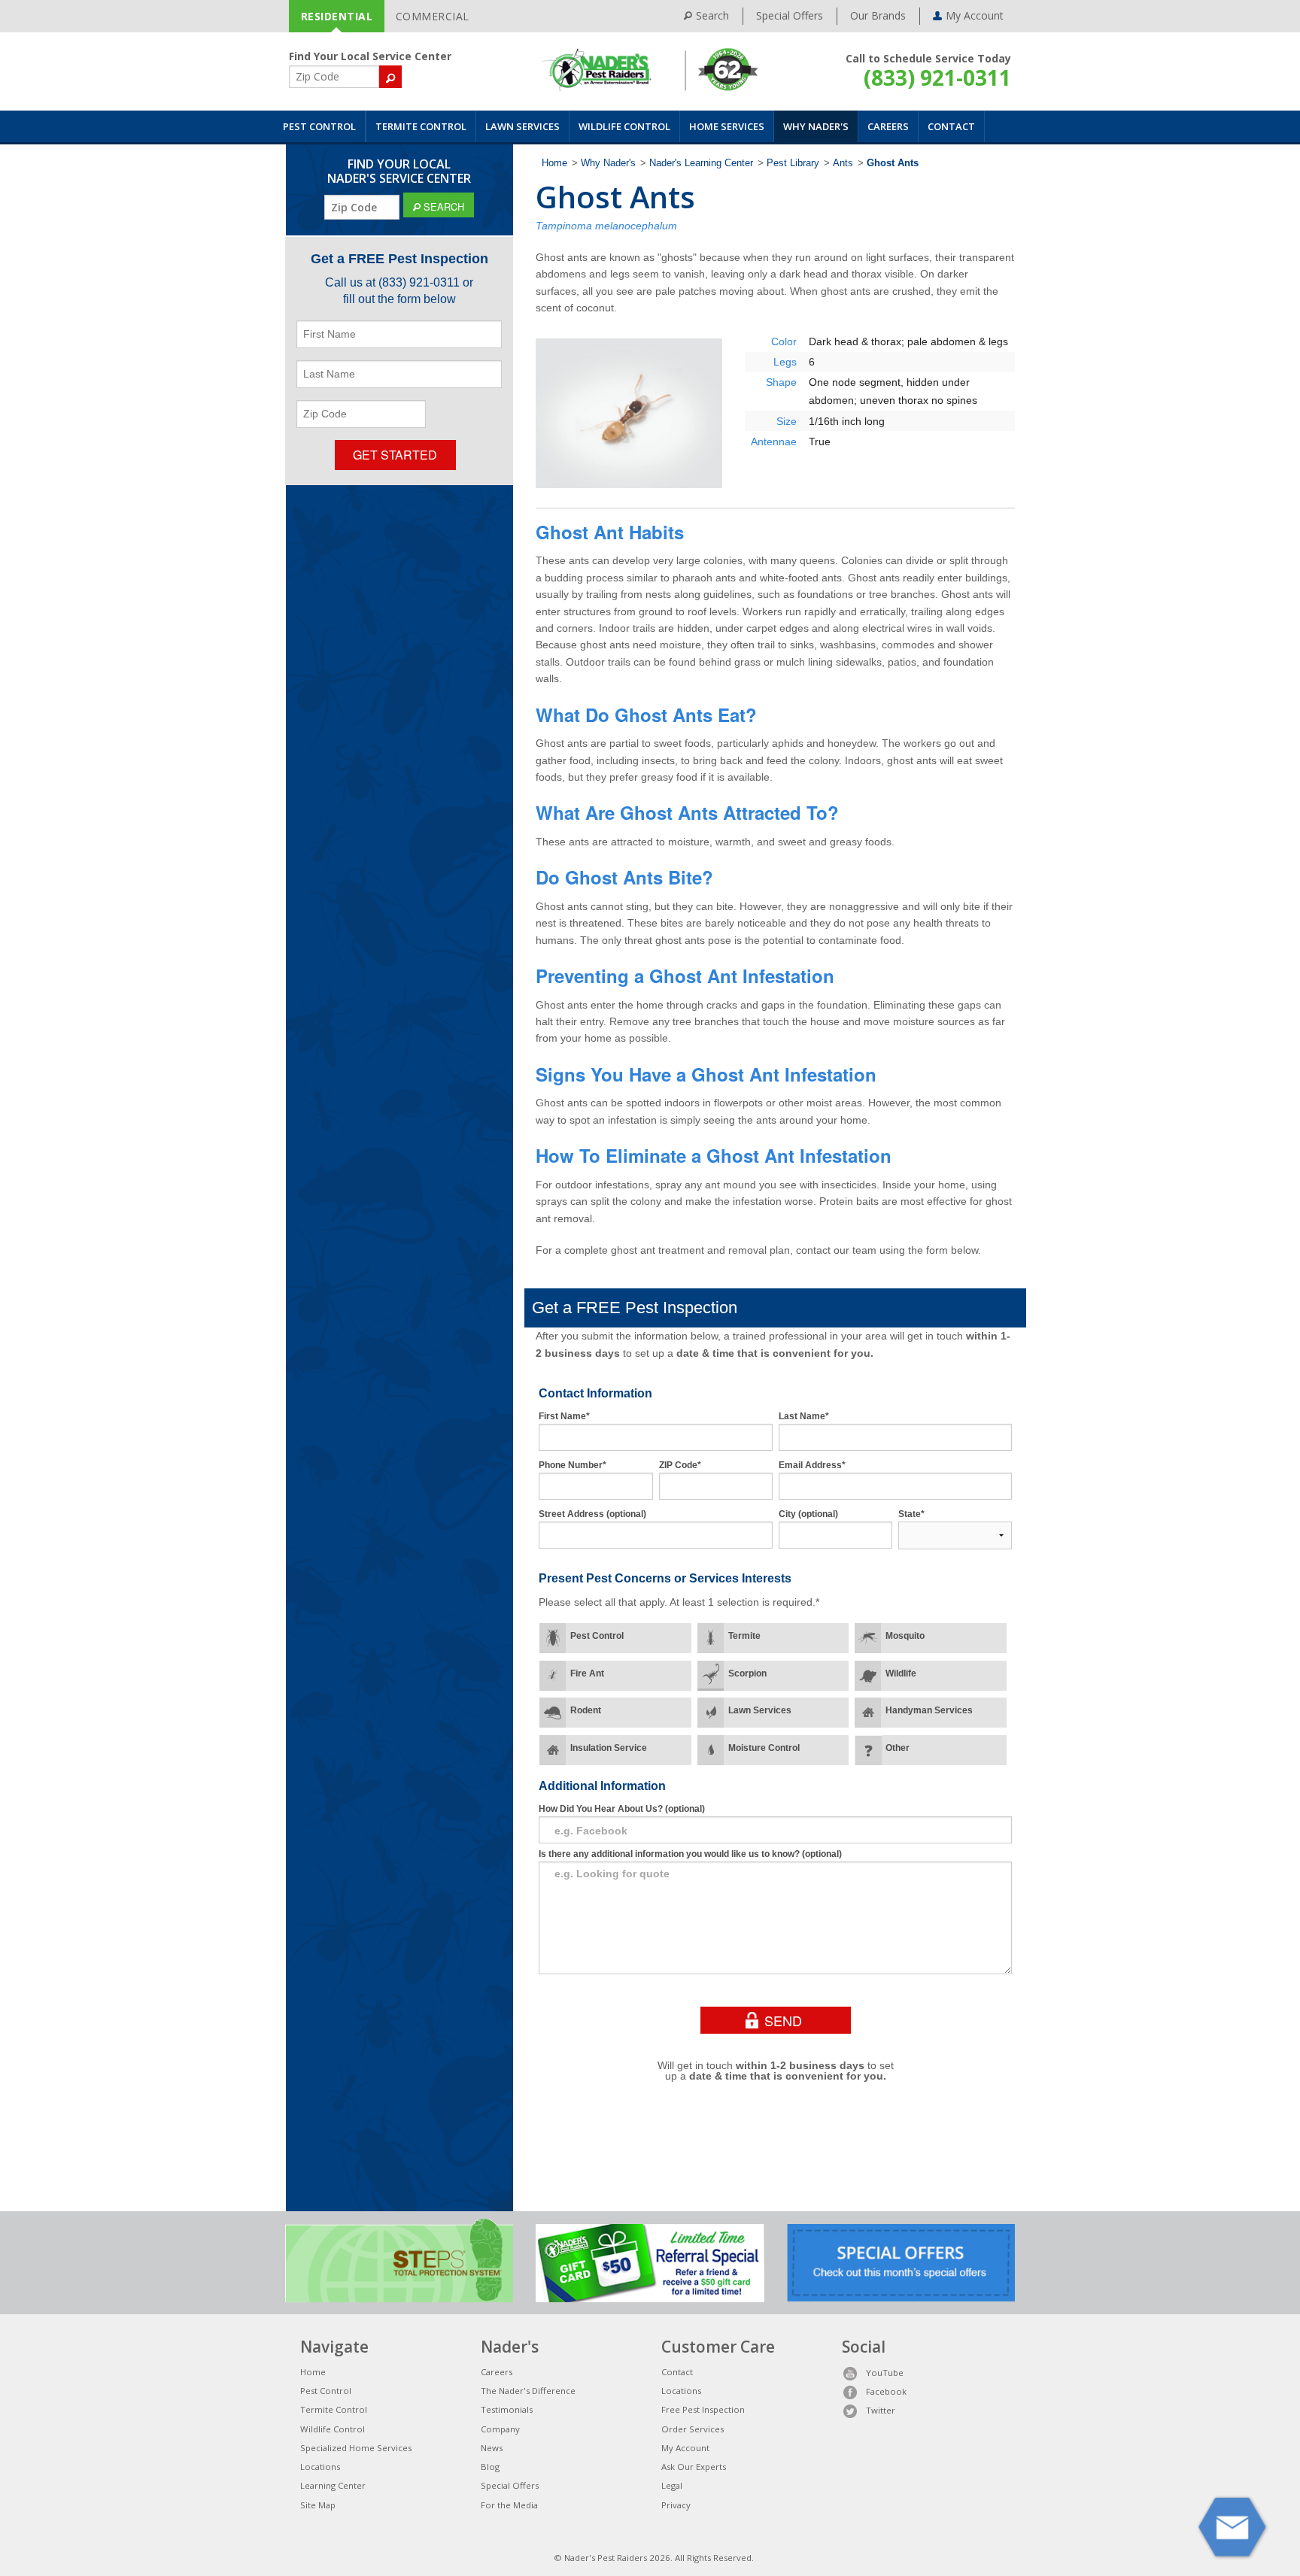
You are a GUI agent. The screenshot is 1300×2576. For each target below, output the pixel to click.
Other (898, 1748)
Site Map (318, 2505)
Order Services (693, 2429)
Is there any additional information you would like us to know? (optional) (690, 1854)
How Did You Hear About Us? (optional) (622, 1809)
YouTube (885, 2373)
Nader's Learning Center (701, 163)
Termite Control (421, 126)
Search (712, 15)
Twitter (881, 2410)
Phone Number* (573, 1465)
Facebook (886, 2391)
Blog (490, 2467)
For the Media (509, 2505)
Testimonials (507, 2409)
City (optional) (808, 1514)
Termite (744, 1636)
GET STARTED (395, 455)
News (492, 2448)
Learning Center (333, 2485)
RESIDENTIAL (337, 16)
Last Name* (804, 1416)
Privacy (676, 2505)
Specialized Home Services (356, 2448)
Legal (672, 2485)
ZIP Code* (680, 1465)
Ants (843, 163)
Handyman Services (929, 1710)
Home (554, 163)
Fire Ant (587, 1673)
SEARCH (442, 206)
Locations (320, 2467)
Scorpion (747, 1673)
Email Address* (812, 1465)
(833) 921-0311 (937, 77)
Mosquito (905, 1636)
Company (500, 2429)
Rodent (586, 1710)
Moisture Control (764, 1748)
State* (911, 1514)
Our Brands (878, 15)
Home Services (727, 126)
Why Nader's (816, 126)
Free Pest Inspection (703, 2409)
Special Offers (790, 15)
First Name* (564, 1416)
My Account (685, 2448)
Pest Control (319, 126)
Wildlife (901, 1673)
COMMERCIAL (433, 16)
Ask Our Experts (694, 2467)
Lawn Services (522, 126)
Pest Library (793, 163)
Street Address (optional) (592, 1514)
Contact (951, 126)
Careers (888, 126)
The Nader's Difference (528, 2391)
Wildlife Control (624, 126)
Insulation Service (609, 1748)
